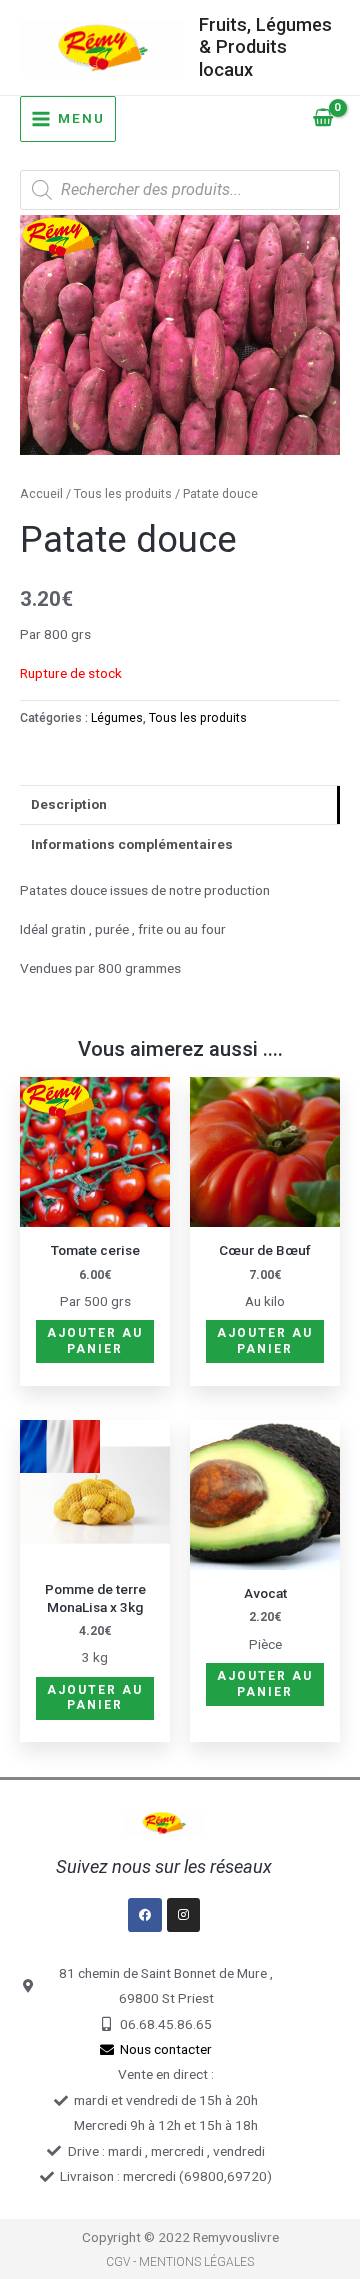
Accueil (41, 493)
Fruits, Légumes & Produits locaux (265, 47)
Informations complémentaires (132, 844)
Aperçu (95, 1212)
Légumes (117, 718)
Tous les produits (123, 493)
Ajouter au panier (95, 1341)
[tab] (180, 805)
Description (69, 804)
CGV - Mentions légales (180, 2262)
